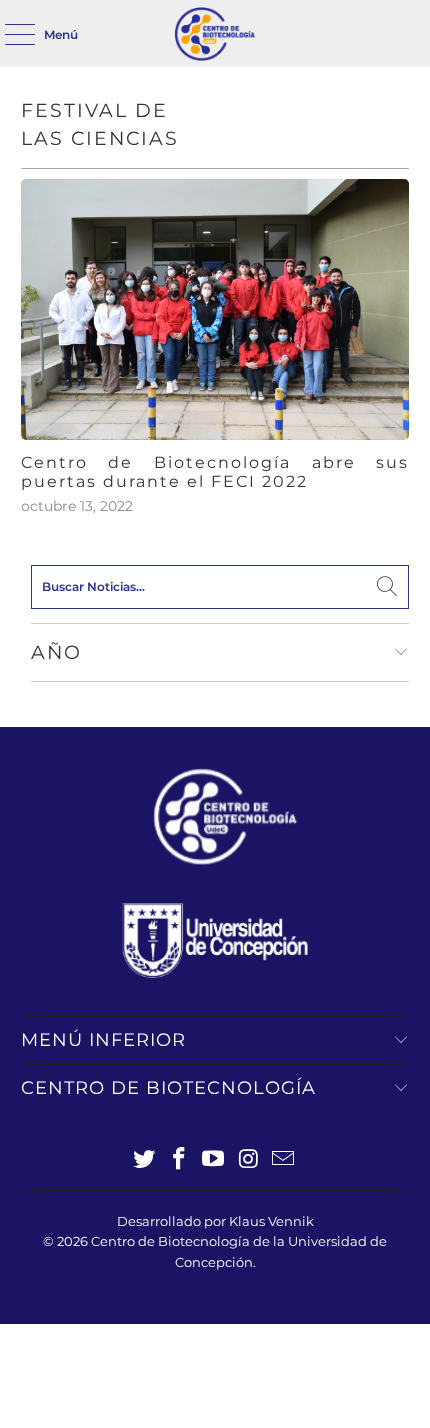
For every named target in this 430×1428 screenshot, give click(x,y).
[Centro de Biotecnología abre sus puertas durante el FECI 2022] (215, 309)
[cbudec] (215, 33)
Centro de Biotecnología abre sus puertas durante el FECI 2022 (215, 472)
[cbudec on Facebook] (179, 1160)
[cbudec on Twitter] (145, 1160)
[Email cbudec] (284, 1160)
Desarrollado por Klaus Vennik (215, 1221)
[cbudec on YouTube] (214, 1160)
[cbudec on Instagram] (249, 1160)
